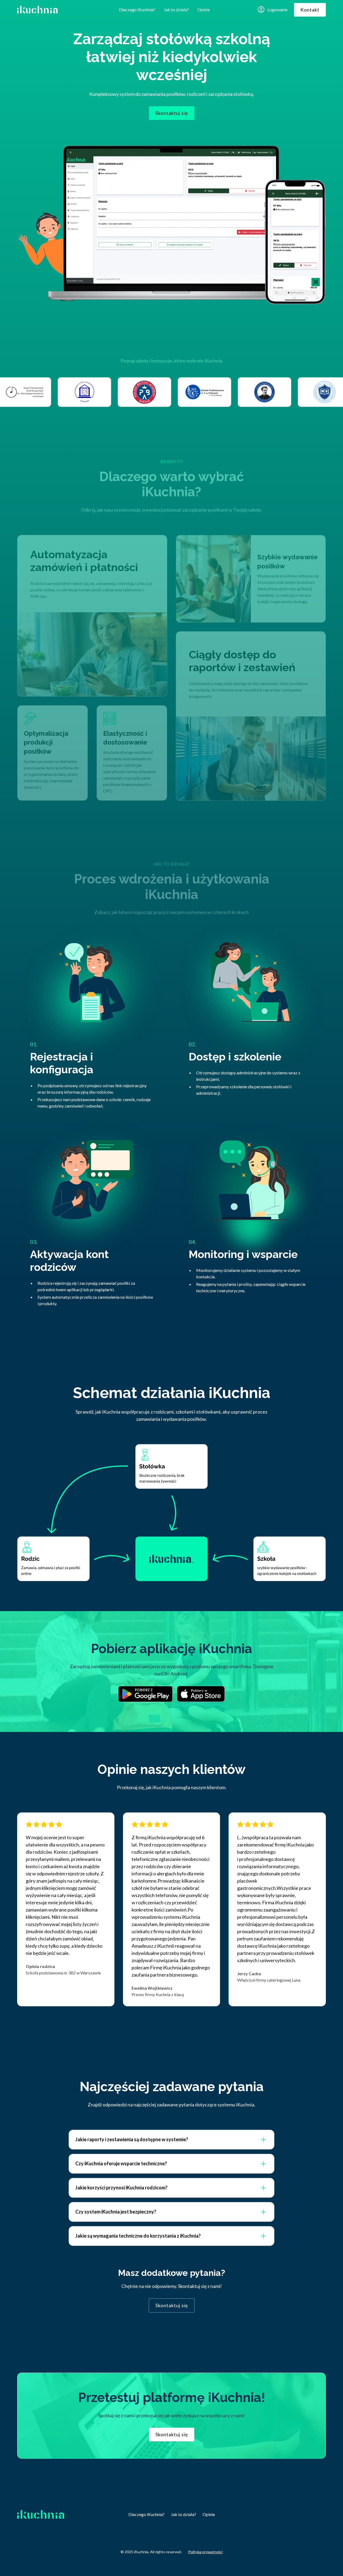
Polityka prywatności (205, 2552)
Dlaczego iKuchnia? (137, 10)
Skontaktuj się (172, 113)
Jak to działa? (176, 10)
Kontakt (310, 10)
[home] (48, 10)
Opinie (204, 10)
